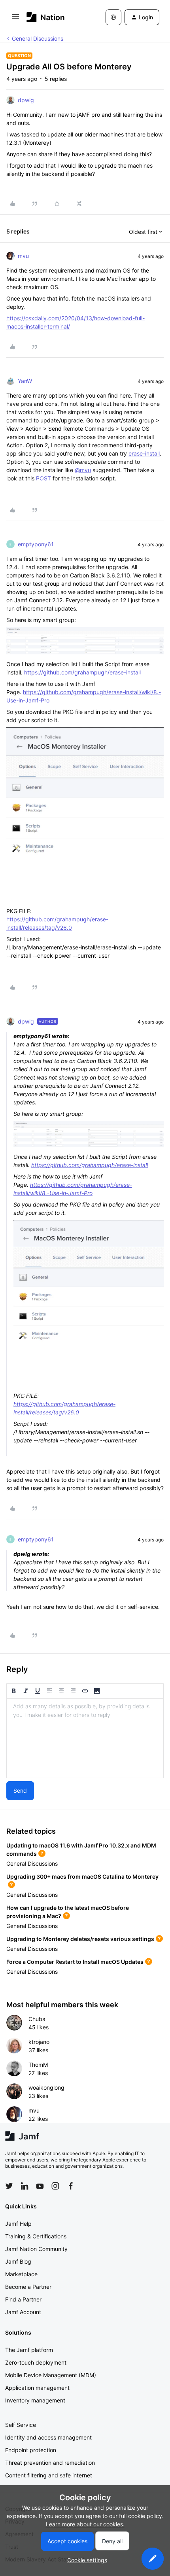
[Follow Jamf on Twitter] (9, 2186)
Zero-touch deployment (36, 2362)
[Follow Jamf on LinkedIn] (25, 2186)
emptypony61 (36, 544)
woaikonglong (46, 2088)
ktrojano (39, 2042)
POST (43, 478)
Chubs (37, 2019)
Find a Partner (23, 2299)
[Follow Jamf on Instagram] (55, 2186)
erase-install (144, 453)
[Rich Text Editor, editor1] (85, 1738)
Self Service (21, 2425)
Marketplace (21, 2274)
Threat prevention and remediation (50, 2463)
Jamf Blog (18, 2261)
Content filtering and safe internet (49, 2475)
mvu (23, 256)
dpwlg (26, 100)
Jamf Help (18, 2224)
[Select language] (113, 17)
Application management (37, 2388)
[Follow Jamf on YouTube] (40, 2186)
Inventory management (35, 2400)
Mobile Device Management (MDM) (51, 2375)
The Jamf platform (29, 2350)
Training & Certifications (36, 2236)
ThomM (38, 2065)
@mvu (83, 470)
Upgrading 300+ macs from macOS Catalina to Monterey (82, 1876)
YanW (25, 381)
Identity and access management (48, 2437)
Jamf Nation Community (36, 2249)
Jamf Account (23, 2312)
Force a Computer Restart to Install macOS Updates (75, 1962)
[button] (15, 19)
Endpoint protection (31, 2450)
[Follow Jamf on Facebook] (71, 2186)
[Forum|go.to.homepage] (46, 17)
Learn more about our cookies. (85, 2524)
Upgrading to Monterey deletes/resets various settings (80, 1939)
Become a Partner (28, 2287)
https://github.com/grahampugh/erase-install (82, 672)
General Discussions (38, 38)
